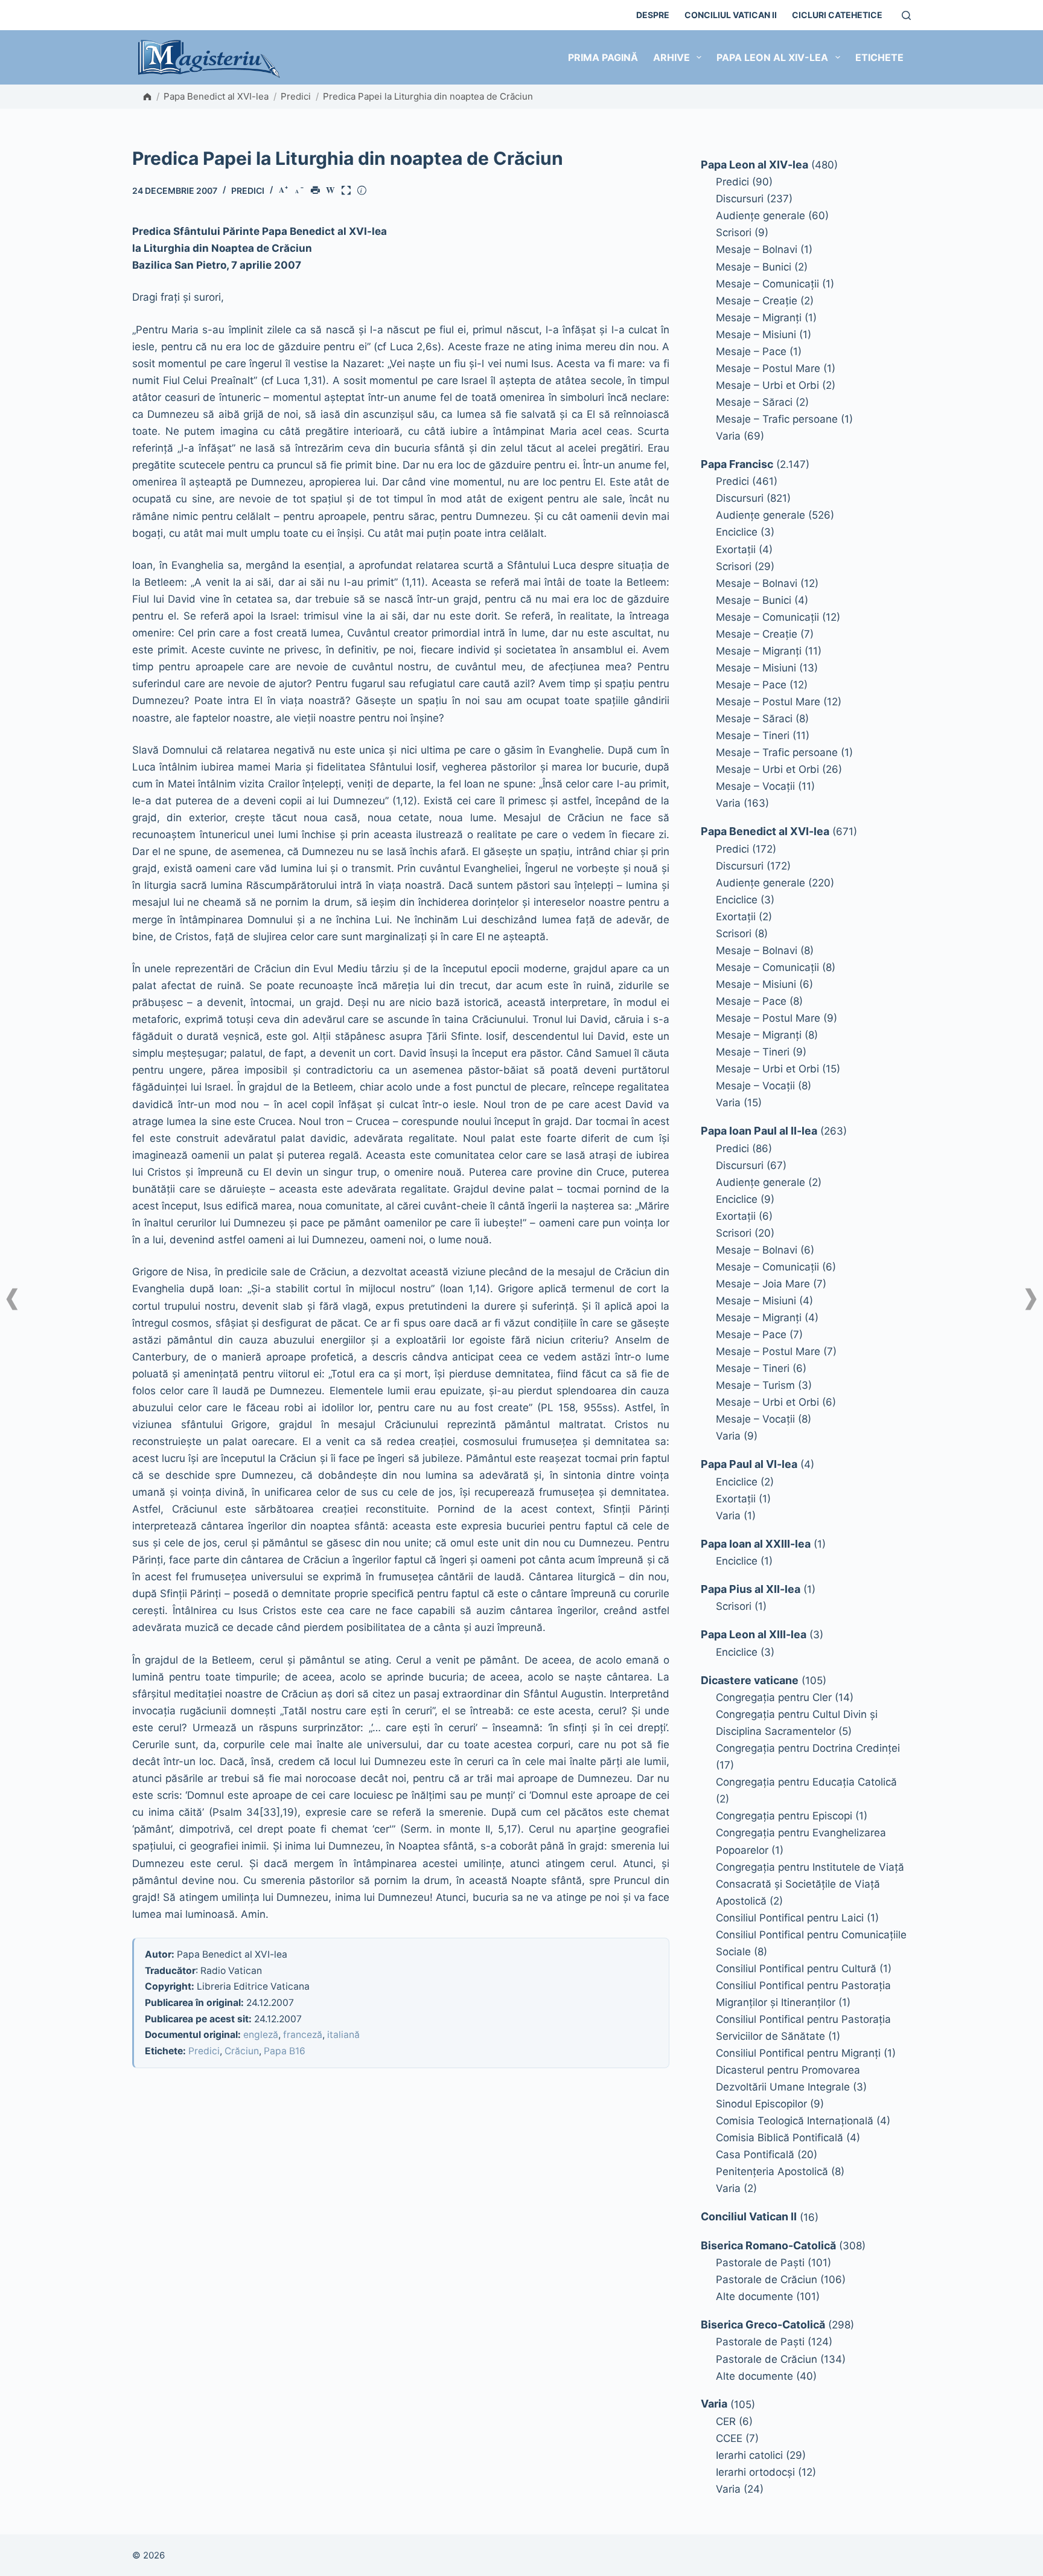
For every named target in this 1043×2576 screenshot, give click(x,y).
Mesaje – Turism (755, 1385)
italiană (343, 2035)
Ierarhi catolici (749, 2455)
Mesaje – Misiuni (756, 335)
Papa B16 (285, 2051)
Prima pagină (603, 57)
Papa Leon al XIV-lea (772, 57)
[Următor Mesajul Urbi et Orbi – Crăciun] (1031, 1299)
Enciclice (737, 532)
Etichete (879, 57)
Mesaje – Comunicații (767, 284)
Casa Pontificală (755, 2155)
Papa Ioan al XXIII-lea (756, 1544)
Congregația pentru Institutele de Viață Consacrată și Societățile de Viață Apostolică (810, 1884)
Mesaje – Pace (751, 351)
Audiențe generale (761, 216)
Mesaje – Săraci (754, 402)
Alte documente (754, 2296)
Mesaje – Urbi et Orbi (767, 385)
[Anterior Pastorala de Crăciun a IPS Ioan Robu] (12, 1299)
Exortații (736, 549)
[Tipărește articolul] (317, 191)
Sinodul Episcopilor (761, 2104)
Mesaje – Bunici (754, 267)
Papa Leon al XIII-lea (754, 1634)
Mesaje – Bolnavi (757, 249)
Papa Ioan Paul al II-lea (759, 1131)
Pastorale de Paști (760, 2263)
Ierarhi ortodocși (755, 2472)
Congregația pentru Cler (774, 1697)
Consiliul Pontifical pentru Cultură (796, 1969)
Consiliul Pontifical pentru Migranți (798, 2053)
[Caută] (906, 15)
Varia (728, 436)
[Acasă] (147, 97)
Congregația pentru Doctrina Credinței (808, 1748)
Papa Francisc (737, 464)
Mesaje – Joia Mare (763, 1284)
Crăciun (242, 2051)
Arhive (671, 57)
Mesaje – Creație (757, 301)
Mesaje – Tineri (753, 735)
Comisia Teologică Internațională (795, 2121)
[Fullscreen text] (348, 191)
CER (726, 2421)
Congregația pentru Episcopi (784, 1816)
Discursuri (740, 199)
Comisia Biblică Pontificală (780, 2138)
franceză (303, 2035)
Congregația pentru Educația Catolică (806, 1782)
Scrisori (734, 232)
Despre (653, 15)
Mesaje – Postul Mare (768, 368)
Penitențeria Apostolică (772, 2171)
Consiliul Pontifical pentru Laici (790, 1918)
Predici (296, 96)
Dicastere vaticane (750, 1680)
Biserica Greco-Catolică (763, 2324)
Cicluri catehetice (837, 15)
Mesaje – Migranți (759, 318)
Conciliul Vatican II (731, 15)
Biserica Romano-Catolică (768, 2245)
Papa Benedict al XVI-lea (216, 96)
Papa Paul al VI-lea (749, 1464)
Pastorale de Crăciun (767, 2280)
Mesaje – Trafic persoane (777, 419)
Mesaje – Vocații (755, 786)
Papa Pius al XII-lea (751, 1589)
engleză (261, 2035)
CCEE (729, 2438)
